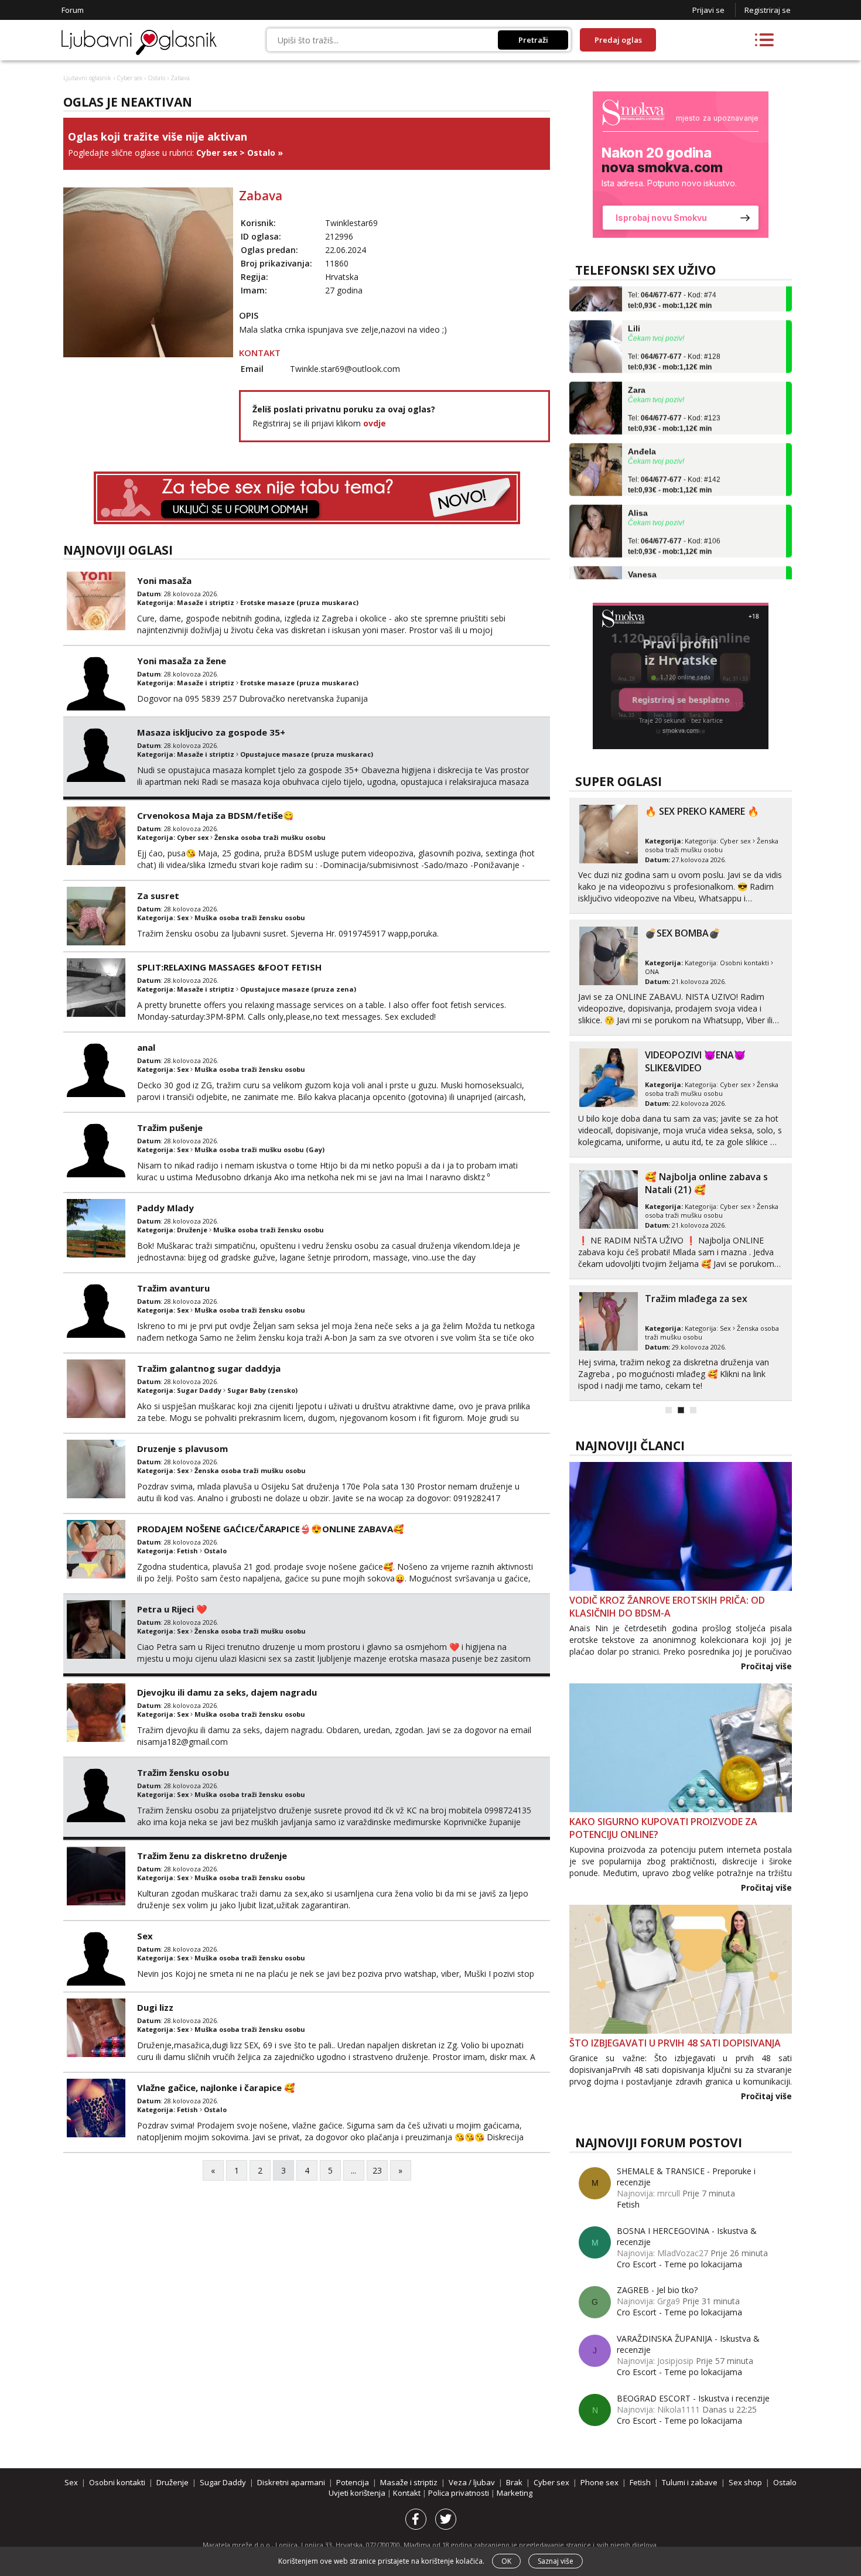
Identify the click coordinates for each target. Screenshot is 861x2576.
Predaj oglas (618, 40)
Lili (634, 303)
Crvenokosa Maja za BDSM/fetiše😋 (216, 815)
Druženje (192, 1230)
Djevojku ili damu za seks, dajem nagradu (227, 1692)
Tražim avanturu (173, 1288)
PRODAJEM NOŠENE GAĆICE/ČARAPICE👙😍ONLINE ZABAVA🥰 (271, 1529)
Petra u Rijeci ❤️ (172, 1609)
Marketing (515, 2493)
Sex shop (745, 2482)
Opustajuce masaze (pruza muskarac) (307, 754)
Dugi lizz (155, 2007)
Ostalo (156, 78)
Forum (73, 10)
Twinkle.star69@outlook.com (345, 369)
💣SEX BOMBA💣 (683, 933)
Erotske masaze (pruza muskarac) (299, 602)
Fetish (187, 1551)
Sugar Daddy (199, 1390)
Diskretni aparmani (291, 2482)
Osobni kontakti (744, 963)
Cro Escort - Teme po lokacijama (679, 2264)
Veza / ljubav (472, 2482)
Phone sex (599, 2482)
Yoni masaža (164, 580)
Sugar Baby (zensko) (262, 1390)
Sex (183, 918)
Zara (637, 365)
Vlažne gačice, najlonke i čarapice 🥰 (216, 2088)
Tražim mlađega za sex (696, 1299)
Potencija (353, 2482)
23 (377, 2170)
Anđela (642, 426)
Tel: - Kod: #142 (674, 460)
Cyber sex (129, 78)
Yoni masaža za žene (182, 661)
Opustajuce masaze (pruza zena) (298, 989)
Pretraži (533, 40)
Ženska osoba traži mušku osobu (270, 837)
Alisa (638, 488)
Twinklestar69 (351, 223)
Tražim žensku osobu (183, 1772)
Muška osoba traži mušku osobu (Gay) (259, 1149)
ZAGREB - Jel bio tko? (657, 2290)
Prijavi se (708, 10)
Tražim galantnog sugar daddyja (209, 1368)
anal (146, 1047)
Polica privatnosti (459, 2493)
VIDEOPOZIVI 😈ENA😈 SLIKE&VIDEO (695, 1061)
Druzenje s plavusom (182, 1448)
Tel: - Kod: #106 (674, 521)
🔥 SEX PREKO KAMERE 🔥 (702, 811)
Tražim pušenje (170, 1128)
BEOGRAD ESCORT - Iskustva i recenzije (693, 2398)
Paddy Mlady (165, 1208)
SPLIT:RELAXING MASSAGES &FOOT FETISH (229, 967)
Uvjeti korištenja (358, 2493)
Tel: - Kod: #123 (674, 398)
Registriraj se (768, 10)
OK (506, 2561)
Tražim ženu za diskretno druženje (212, 1856)
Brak (514, 2482)
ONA (652, 971)
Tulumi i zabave (690, 2482)
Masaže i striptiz (206, 602)
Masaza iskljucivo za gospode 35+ (211, 732)
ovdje (375, 423)
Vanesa (642, 549)
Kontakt (408, 2493)
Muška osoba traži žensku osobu (250, 918)
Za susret (158, 896)
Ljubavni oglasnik (87, 78)
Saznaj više (556, 2561)
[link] (681, 165)
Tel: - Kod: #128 (674, 337)
